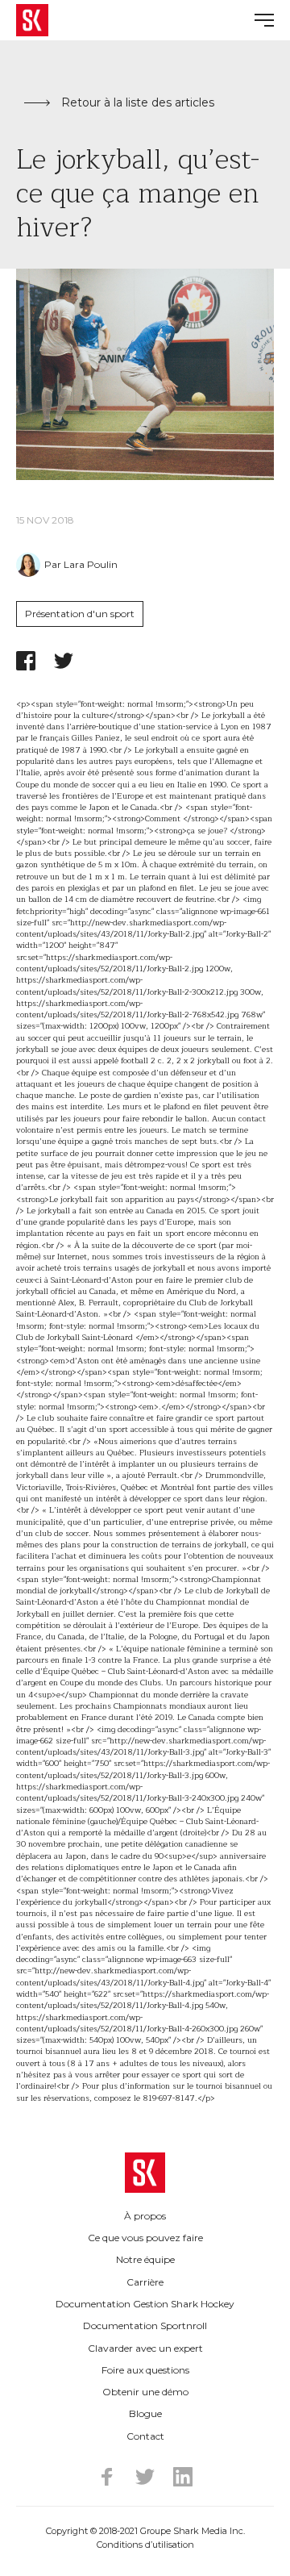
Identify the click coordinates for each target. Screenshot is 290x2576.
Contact (145, 2436)
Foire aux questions (145, 2370)
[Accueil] (145, 2173)
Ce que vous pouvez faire (145, 2238)
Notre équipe (145, 2259)
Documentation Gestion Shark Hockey (145, 2304)
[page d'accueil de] (32, 20)
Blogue (145, 2413)
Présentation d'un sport (80, 614)
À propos (145, 2216)
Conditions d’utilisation (145, 2545)
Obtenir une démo (145, 2392)
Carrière (145, 2282)
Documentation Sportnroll (145, 2325)
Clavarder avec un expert (145, 2348)
